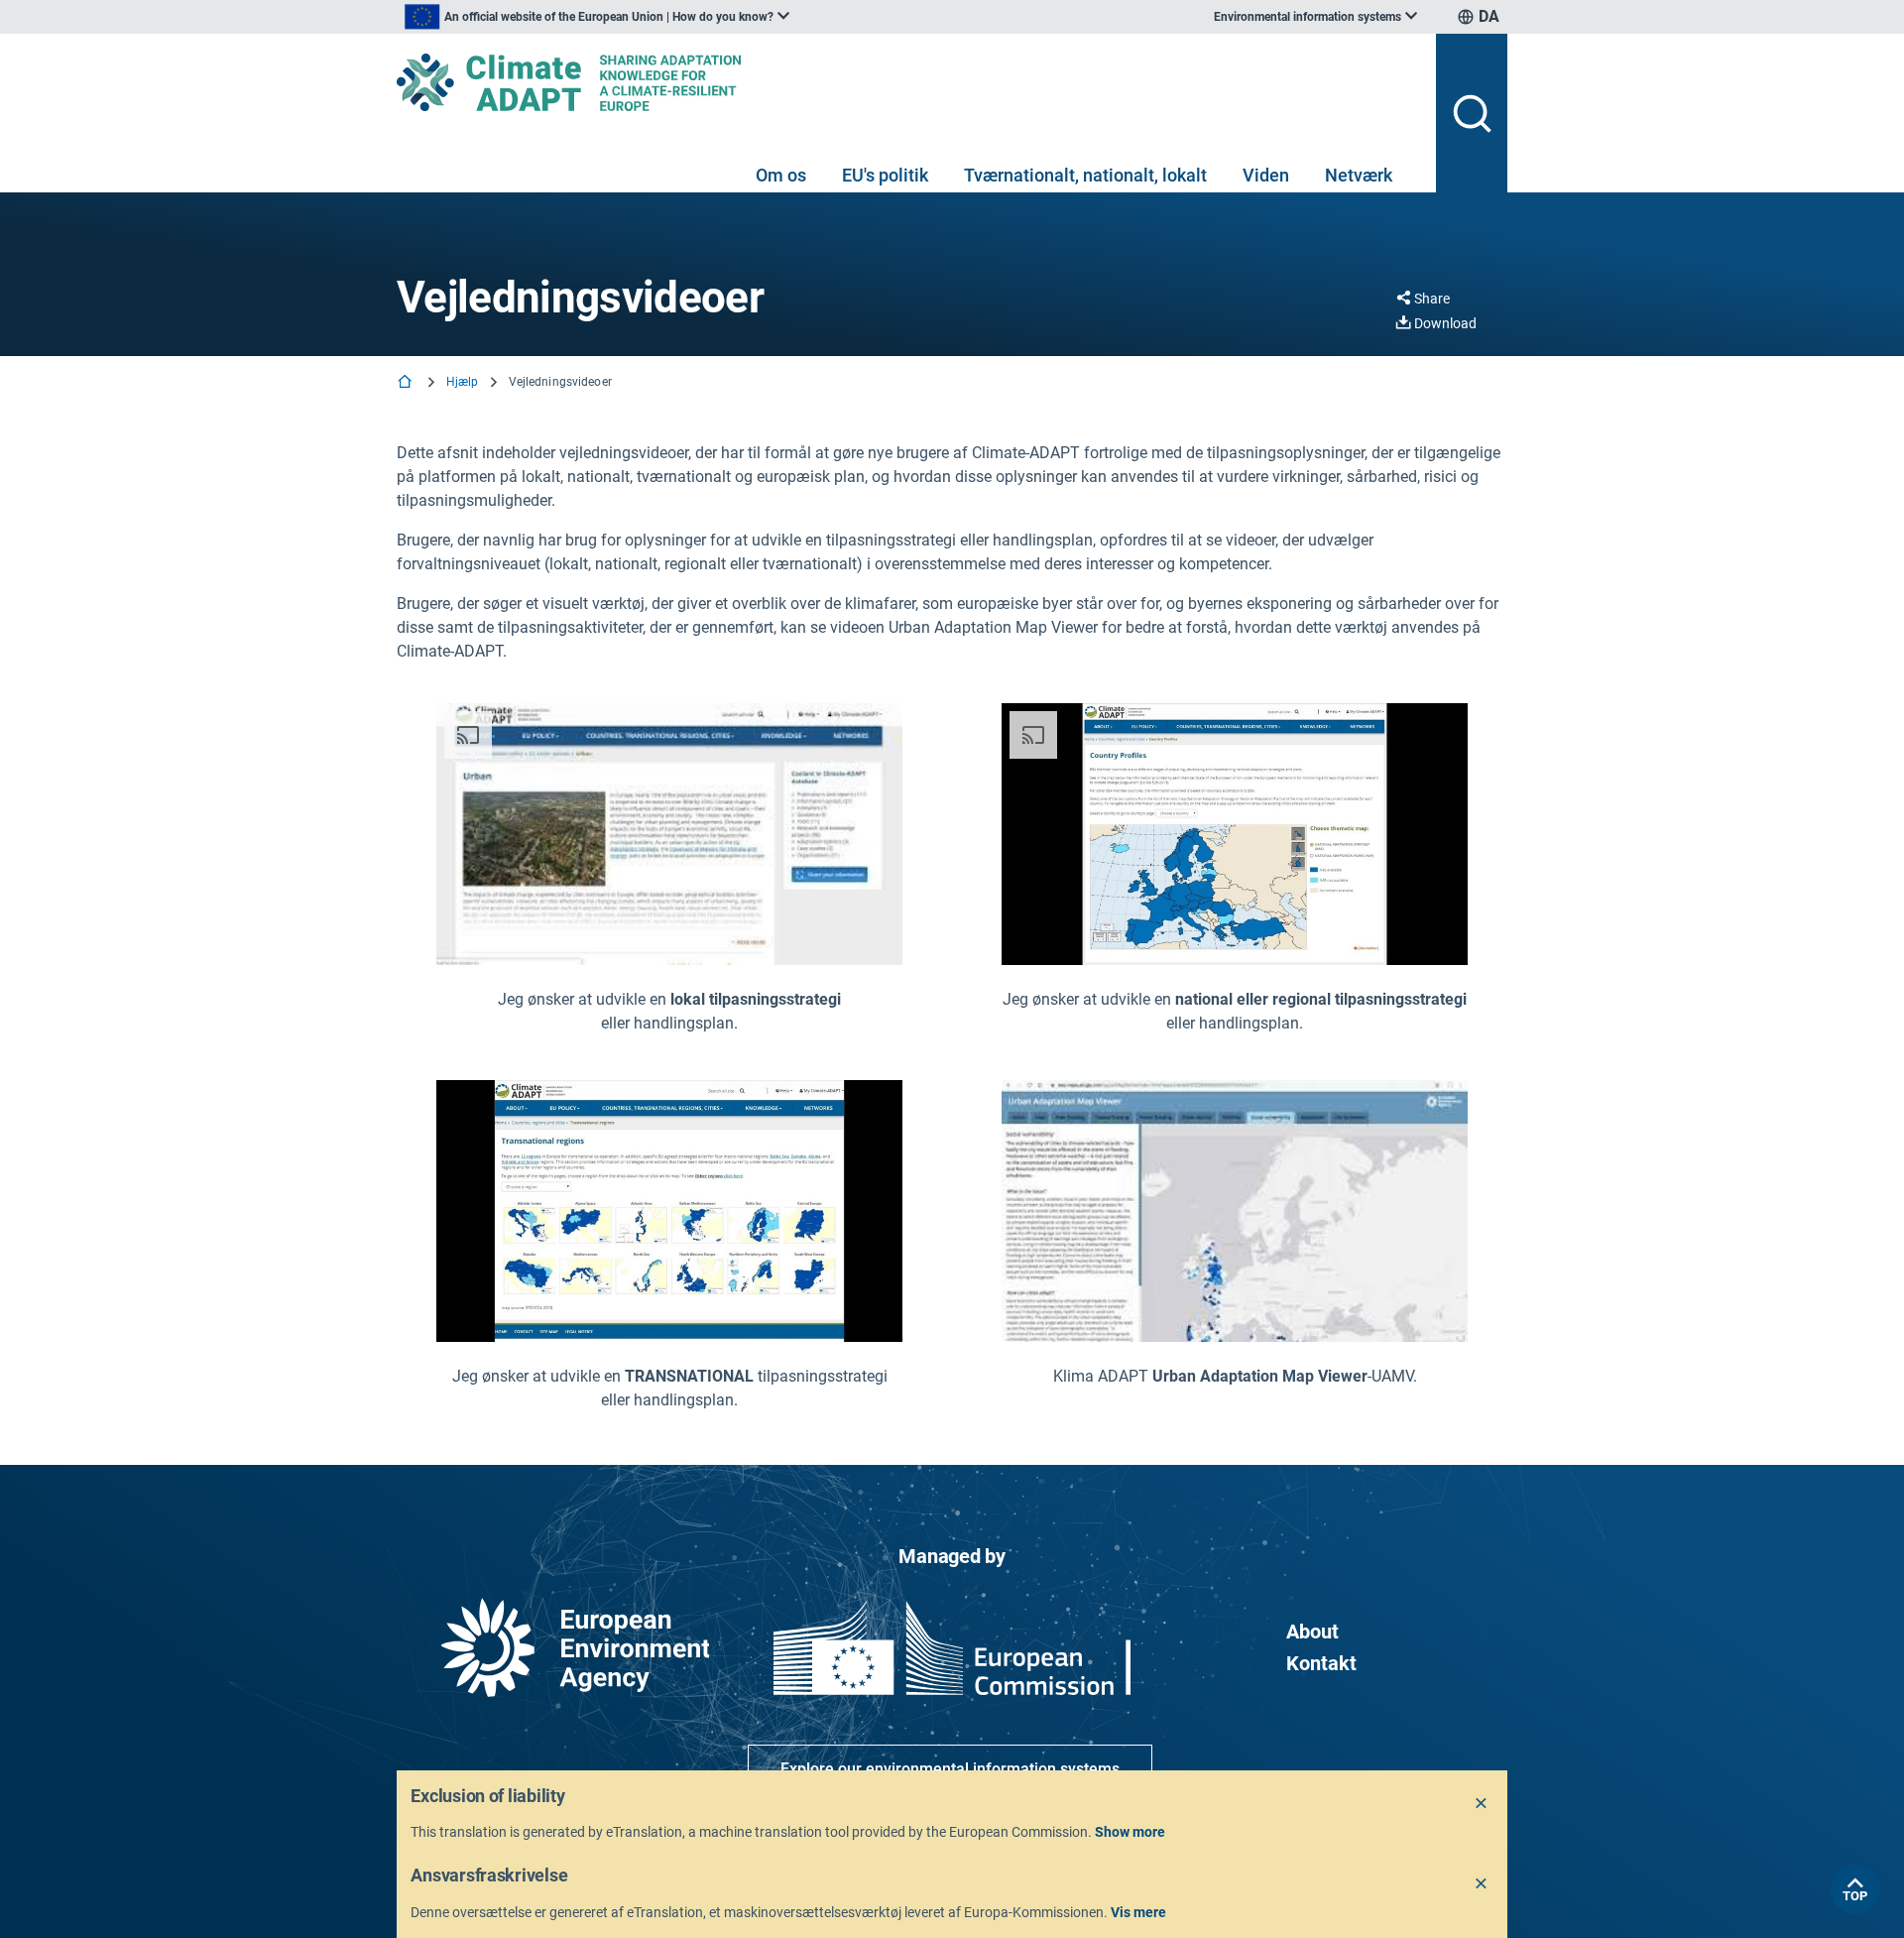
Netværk (1359, 175)
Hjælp (463, 382)
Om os (781, 175)
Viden (1266, 175)
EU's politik (885, 175)
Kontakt (1321, 1663)
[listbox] (597, 17)
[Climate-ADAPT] (908, 82)
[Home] (407, 383)
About (1312, 1632)
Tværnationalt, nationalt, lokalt (1085, 175)
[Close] (1482, 1804)
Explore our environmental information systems (950, 1769)
